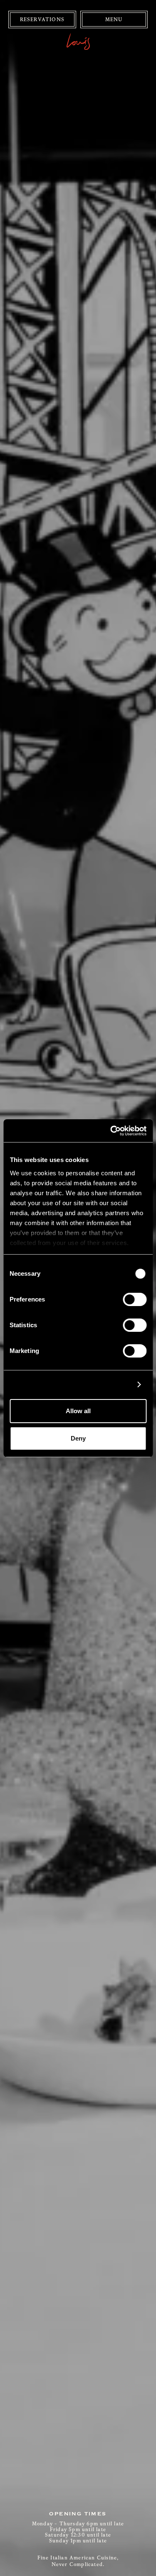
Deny (78, 1438)
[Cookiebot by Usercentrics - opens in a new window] (111, 1131)
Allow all (78, 1411)
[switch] (135, 1299)
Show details (110, 1385)
